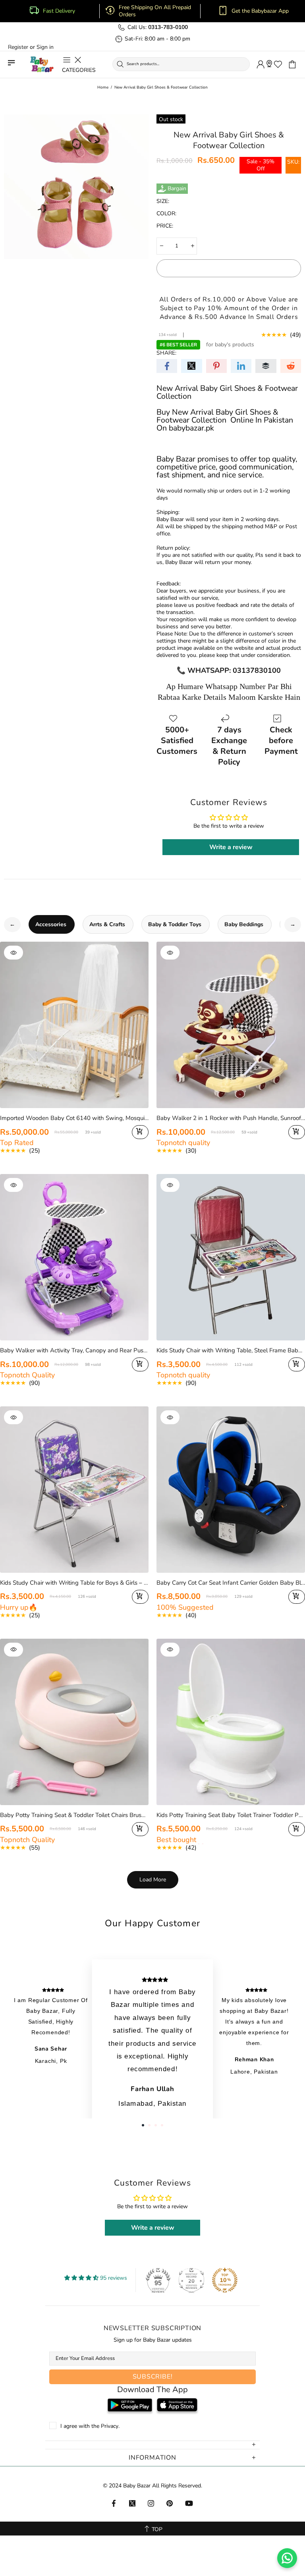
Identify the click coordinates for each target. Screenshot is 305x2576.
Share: (166, 353)
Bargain (177, 189)
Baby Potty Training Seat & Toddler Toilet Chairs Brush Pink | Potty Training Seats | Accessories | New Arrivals (74, 1815)
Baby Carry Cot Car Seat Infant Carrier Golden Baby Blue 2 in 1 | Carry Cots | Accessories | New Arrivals (231, 1583)
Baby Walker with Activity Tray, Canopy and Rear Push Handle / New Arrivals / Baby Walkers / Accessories (74, 1350)
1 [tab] (143, 2125)
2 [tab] (149, 2125)
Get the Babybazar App (260, 11)
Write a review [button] (231, 847)
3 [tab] (156, 2125)
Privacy (110, 2426)
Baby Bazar (42, 65)
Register (18, 47)
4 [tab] (162, 2125)
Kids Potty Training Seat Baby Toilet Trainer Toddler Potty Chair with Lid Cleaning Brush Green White (231, 1815)
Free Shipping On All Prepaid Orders (155, 11)
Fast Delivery (59, 11)
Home (103, 87)
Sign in (45, 47)
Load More (153, 1880)
